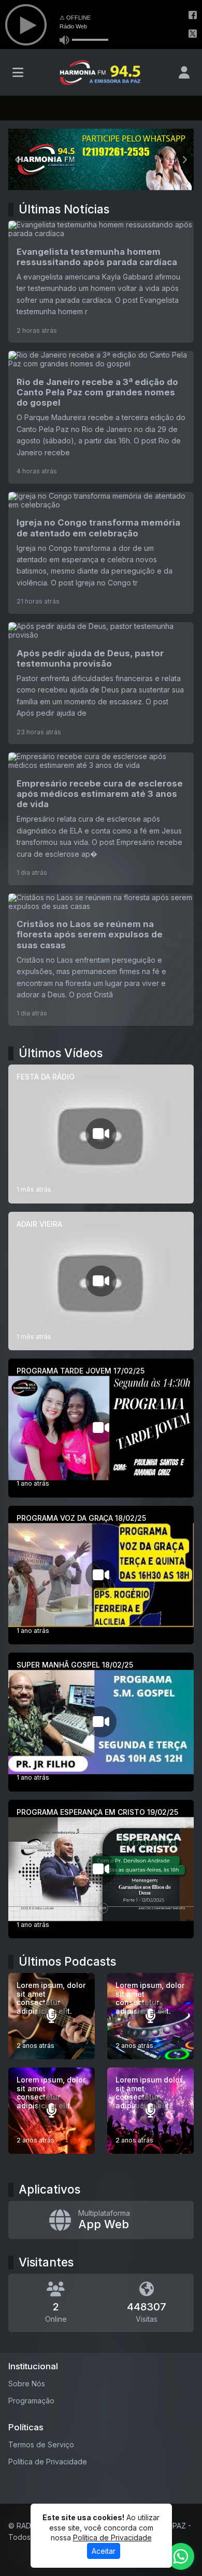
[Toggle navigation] (18, 72)
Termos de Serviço (41, 2444)
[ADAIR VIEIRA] (101, 1281)
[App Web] (101, 2220)
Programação (31, 2401)
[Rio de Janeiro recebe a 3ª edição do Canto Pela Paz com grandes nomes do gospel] (101, 417)
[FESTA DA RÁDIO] (101, 1134)
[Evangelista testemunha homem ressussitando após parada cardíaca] (101, 282)
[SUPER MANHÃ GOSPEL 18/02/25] (101, 1722)
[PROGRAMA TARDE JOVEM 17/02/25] (101, 1428)
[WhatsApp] (181, 2556)
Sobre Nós (27, 2384)
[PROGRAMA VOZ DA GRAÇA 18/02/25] (101, 1575)
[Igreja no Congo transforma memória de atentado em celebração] (101, 553)
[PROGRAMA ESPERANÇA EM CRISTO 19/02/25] (101, 1869)
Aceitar (104, 2551)
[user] (184, 72)
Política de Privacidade (48, 2462)
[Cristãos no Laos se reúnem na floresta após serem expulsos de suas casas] (101, 960)
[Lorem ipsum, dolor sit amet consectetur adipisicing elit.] (52, 2016)
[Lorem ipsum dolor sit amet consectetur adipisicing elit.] (150, 2111)
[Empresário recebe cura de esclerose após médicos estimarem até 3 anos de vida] (101, 819)
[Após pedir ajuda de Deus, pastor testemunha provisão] (101, 683)
